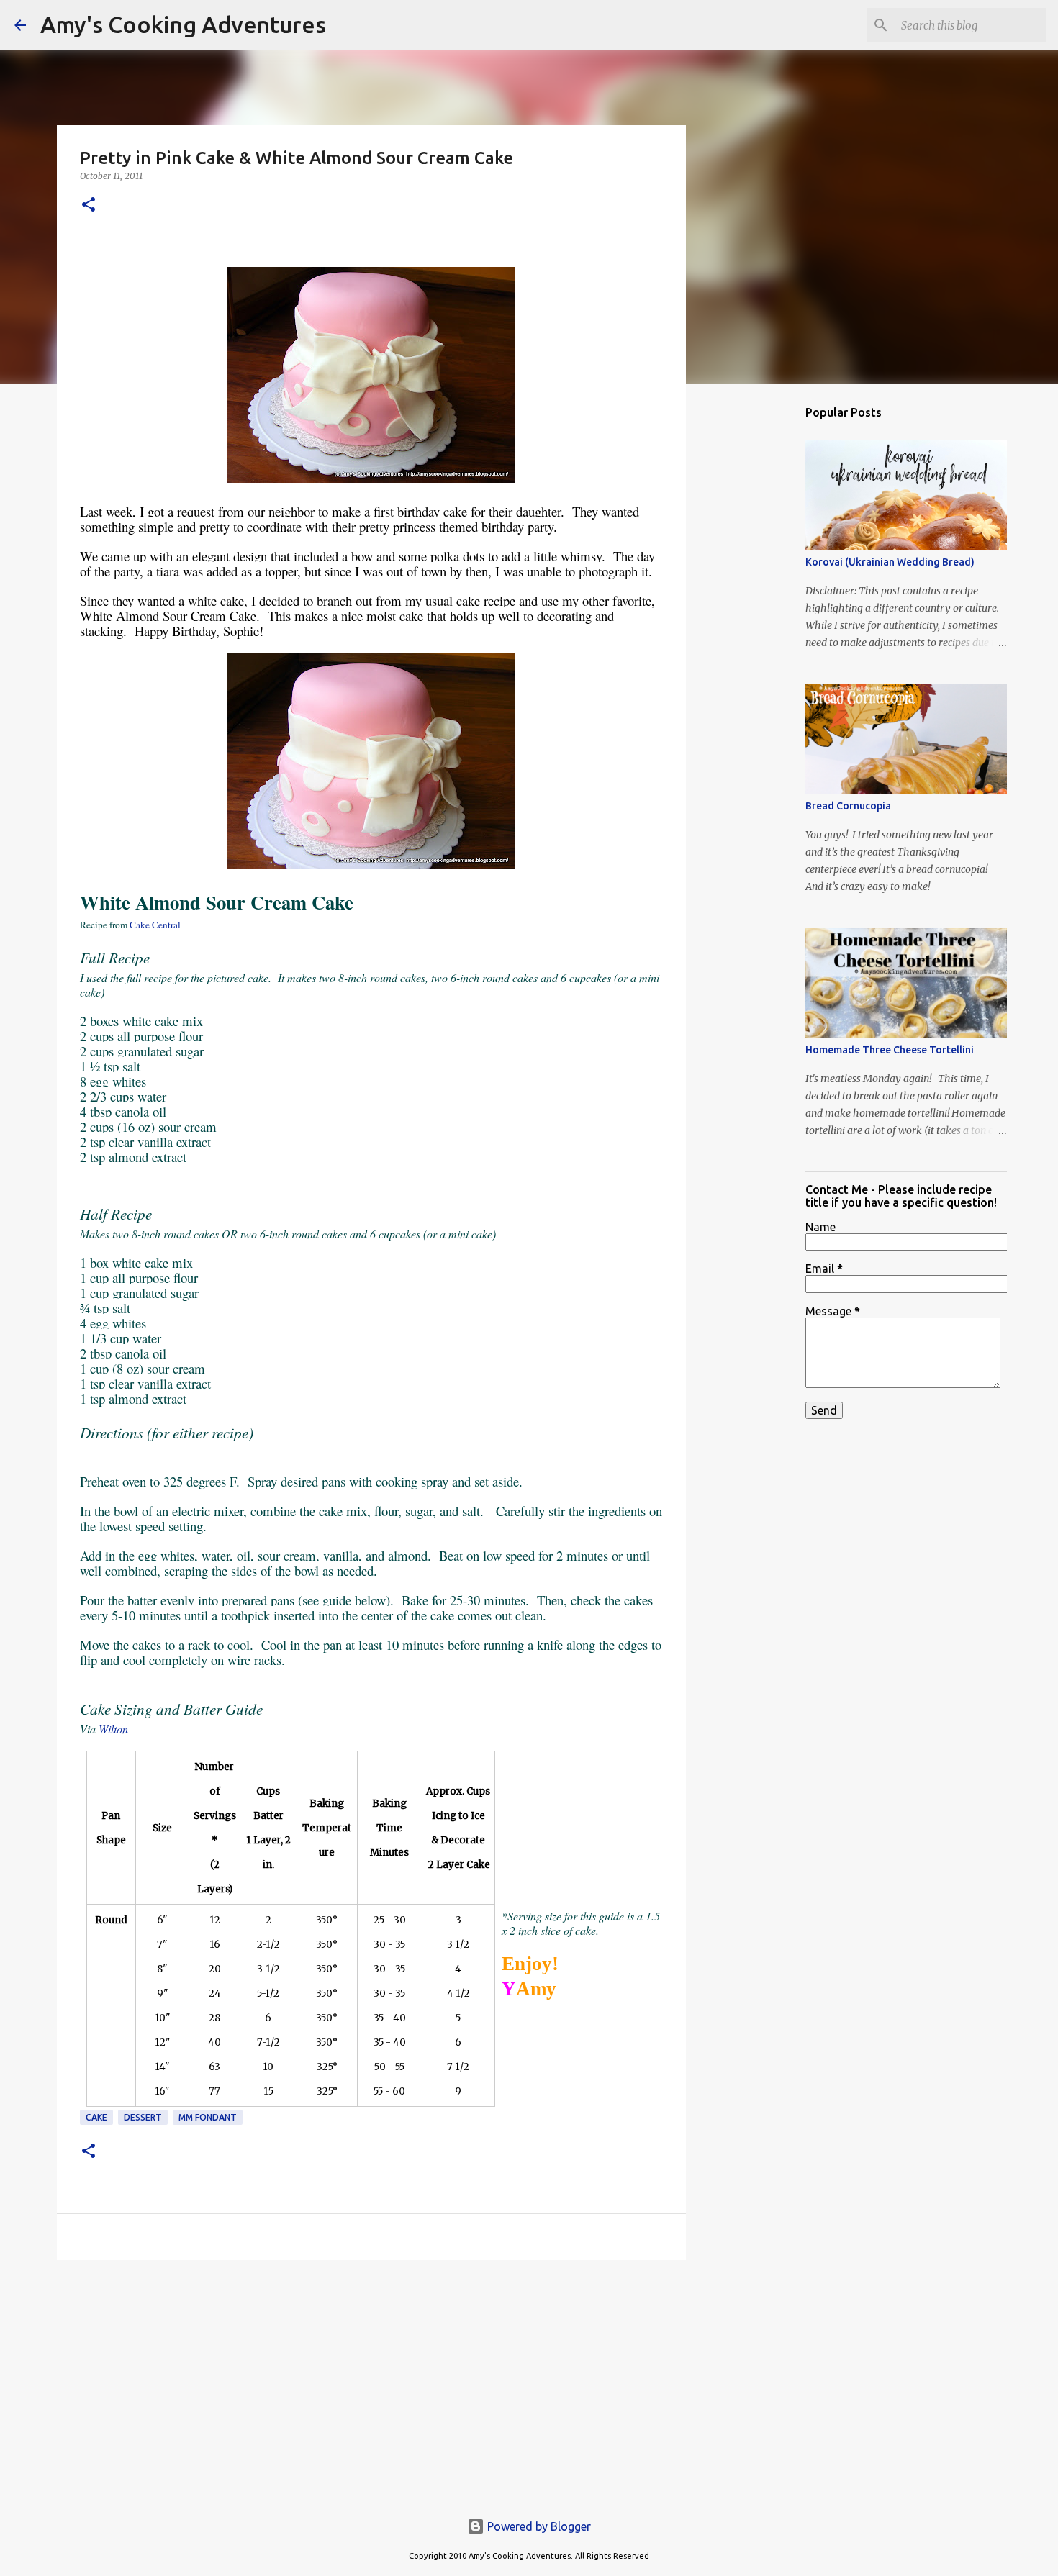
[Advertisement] (371, 2382)
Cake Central (155, 925)
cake (96, 2117)
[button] (89, 205)
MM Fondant (208, 2117)
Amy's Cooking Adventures (183, 24)
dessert (143, 2117)
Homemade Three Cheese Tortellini (890, 1050)
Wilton (113, 1729)
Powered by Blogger (538, 2526)
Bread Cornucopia (848, 806)
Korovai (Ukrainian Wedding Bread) (890, 562)
